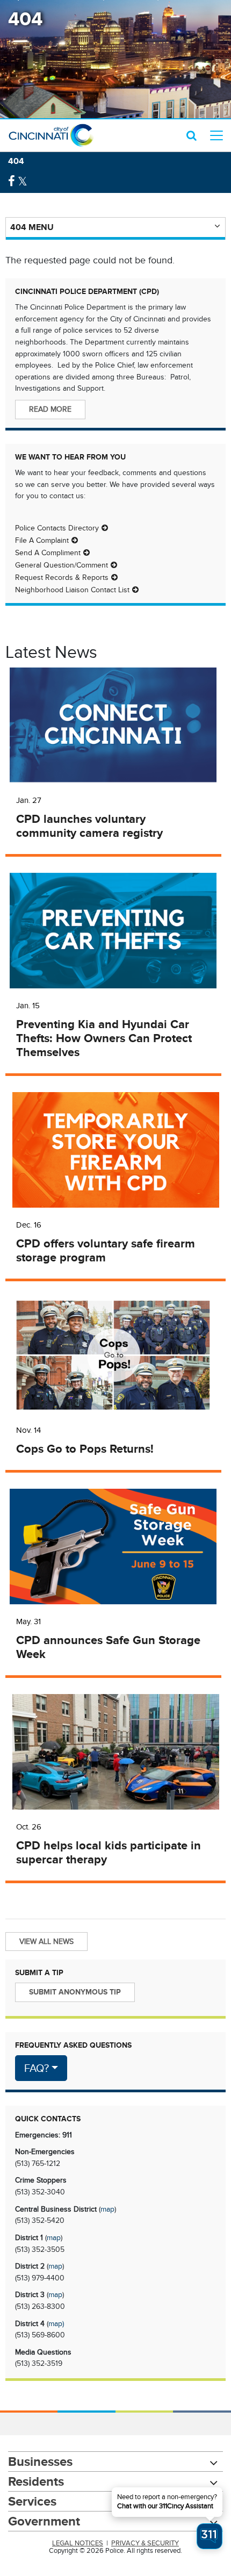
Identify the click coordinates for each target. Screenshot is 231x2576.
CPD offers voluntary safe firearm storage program (106, 1251)
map (107, 2209)
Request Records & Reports (62, 577)
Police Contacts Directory (57, 528)
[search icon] (192, 135)
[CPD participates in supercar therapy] (115, 1752)
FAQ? (37, 2068)
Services (32, 2501)
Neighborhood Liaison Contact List (72, 590)
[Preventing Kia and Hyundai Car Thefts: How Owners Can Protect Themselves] (113, 931)
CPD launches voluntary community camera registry (89, 826)
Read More (50, 409)
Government (44, 2521)
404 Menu (32, 227)
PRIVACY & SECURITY (145, 2543)
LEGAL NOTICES (78, 2543)
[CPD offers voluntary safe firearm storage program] (115, 1150)
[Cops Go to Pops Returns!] (113, 1355)
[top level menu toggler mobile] (216, 135)
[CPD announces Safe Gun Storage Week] (113, 1547)
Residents (36, 2481)
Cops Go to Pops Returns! (85, 1449)
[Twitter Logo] (23, 181)
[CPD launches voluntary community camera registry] (113, 725)
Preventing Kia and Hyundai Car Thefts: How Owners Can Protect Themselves (104, 1038)
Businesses (40, 2461)
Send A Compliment (48, 552)
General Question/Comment (62, 565)
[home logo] (51, 135)
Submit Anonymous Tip (75, 1992)
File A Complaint (42, 540)
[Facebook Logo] (12, 181)
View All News (46, 1941)
